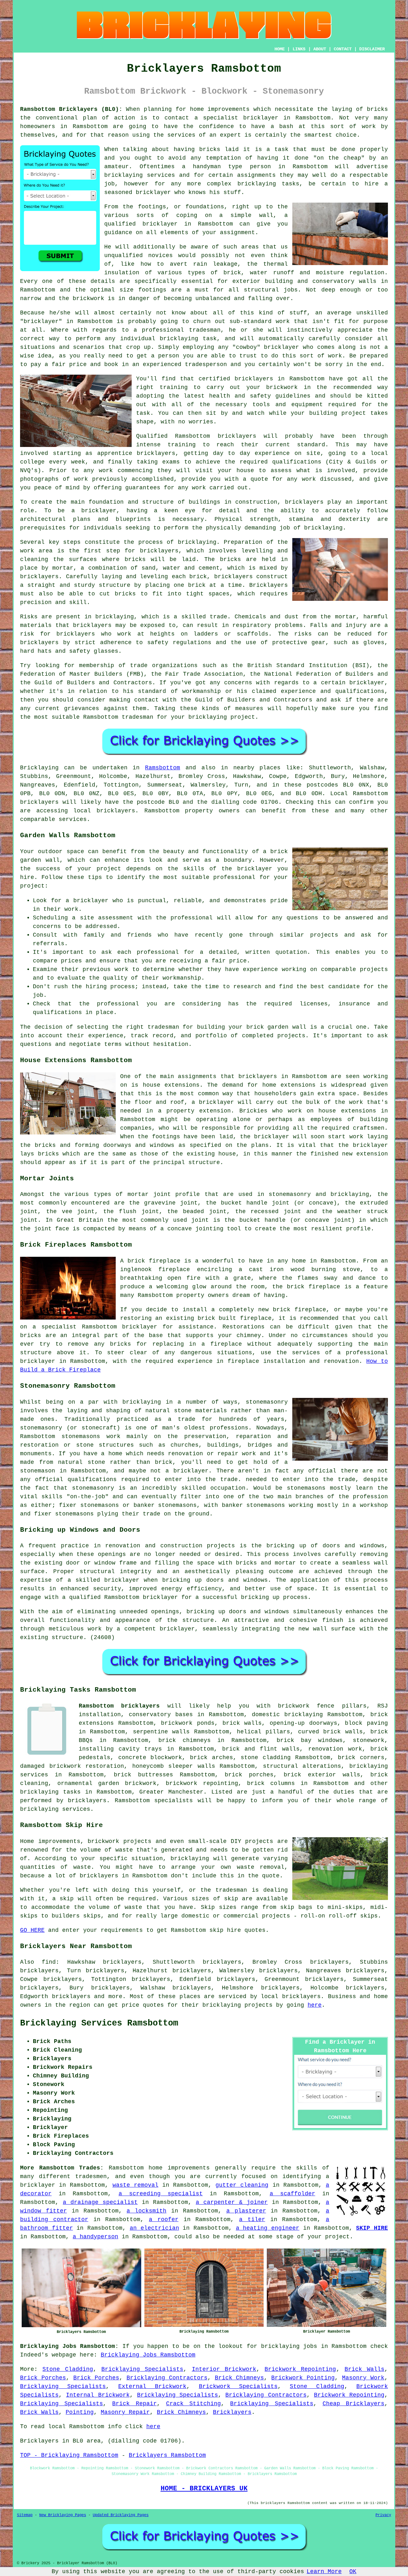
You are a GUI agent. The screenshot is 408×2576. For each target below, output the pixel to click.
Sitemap (25, 2515)
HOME (280, 49)
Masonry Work (363, 2378)
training (182, 445)
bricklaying (197, 542)
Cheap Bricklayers (353, 2404)
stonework (369, 1740)
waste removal (135, 2185)
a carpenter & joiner (232, 2202)
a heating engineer (268, 2228)
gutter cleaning (242, 2185)
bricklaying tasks (50, 1792)
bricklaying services (140, 175)
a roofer (164, 2220)
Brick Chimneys (240, 2378)
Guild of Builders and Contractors (254, 700)
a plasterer (246, 2211)
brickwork (88, 299)
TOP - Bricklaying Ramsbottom (69, 2455)
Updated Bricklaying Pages (121, 2515)
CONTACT (343, 49)
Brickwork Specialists (238, 2386)
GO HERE (32, 1930)
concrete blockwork (150, 1758)
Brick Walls (364, 2369)
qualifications (297, 462)
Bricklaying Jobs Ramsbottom (148, 2355)
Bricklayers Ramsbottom (167, 2455)
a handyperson (95, 2237)
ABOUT (320, 49)
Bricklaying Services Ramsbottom (99, 2023)
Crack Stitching (193, 2404)
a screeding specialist (161, 2194)
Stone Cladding (68, 2369)
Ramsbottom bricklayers (119, 1706)
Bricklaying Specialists (142, 2369)
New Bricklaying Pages (63, 2515)
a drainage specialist (100, 2202)
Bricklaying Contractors (167, 2378)
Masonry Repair (125, 2412)
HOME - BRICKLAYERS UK (204, 2488)
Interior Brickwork (224, 2369)
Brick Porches (43, 2378)
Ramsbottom (163, 768)
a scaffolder (292, 2194)
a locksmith (146, 2211)
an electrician (154, 2228)
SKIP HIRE (372, 2228)
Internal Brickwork (98, 2395)
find (49, 1962)
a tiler (252, 2220)
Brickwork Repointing (300, 2369)
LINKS (299, 49)
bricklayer (160, 224)
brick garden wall (276, 1027)
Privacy (383, 2515)
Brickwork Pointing (303, 2378)
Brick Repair (134, 2404)
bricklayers (304, 502)
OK (353, 2572)
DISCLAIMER (372, 49)
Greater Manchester (171, 1792)
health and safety (240, 396)
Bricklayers (232, 2412)
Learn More (324, 2572)
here (315, 2005)
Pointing (80, 2412)
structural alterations (302, 1766)
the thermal (267, 264)
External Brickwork (152, 2386)
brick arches (211, 1758)
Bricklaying (39, 768)
